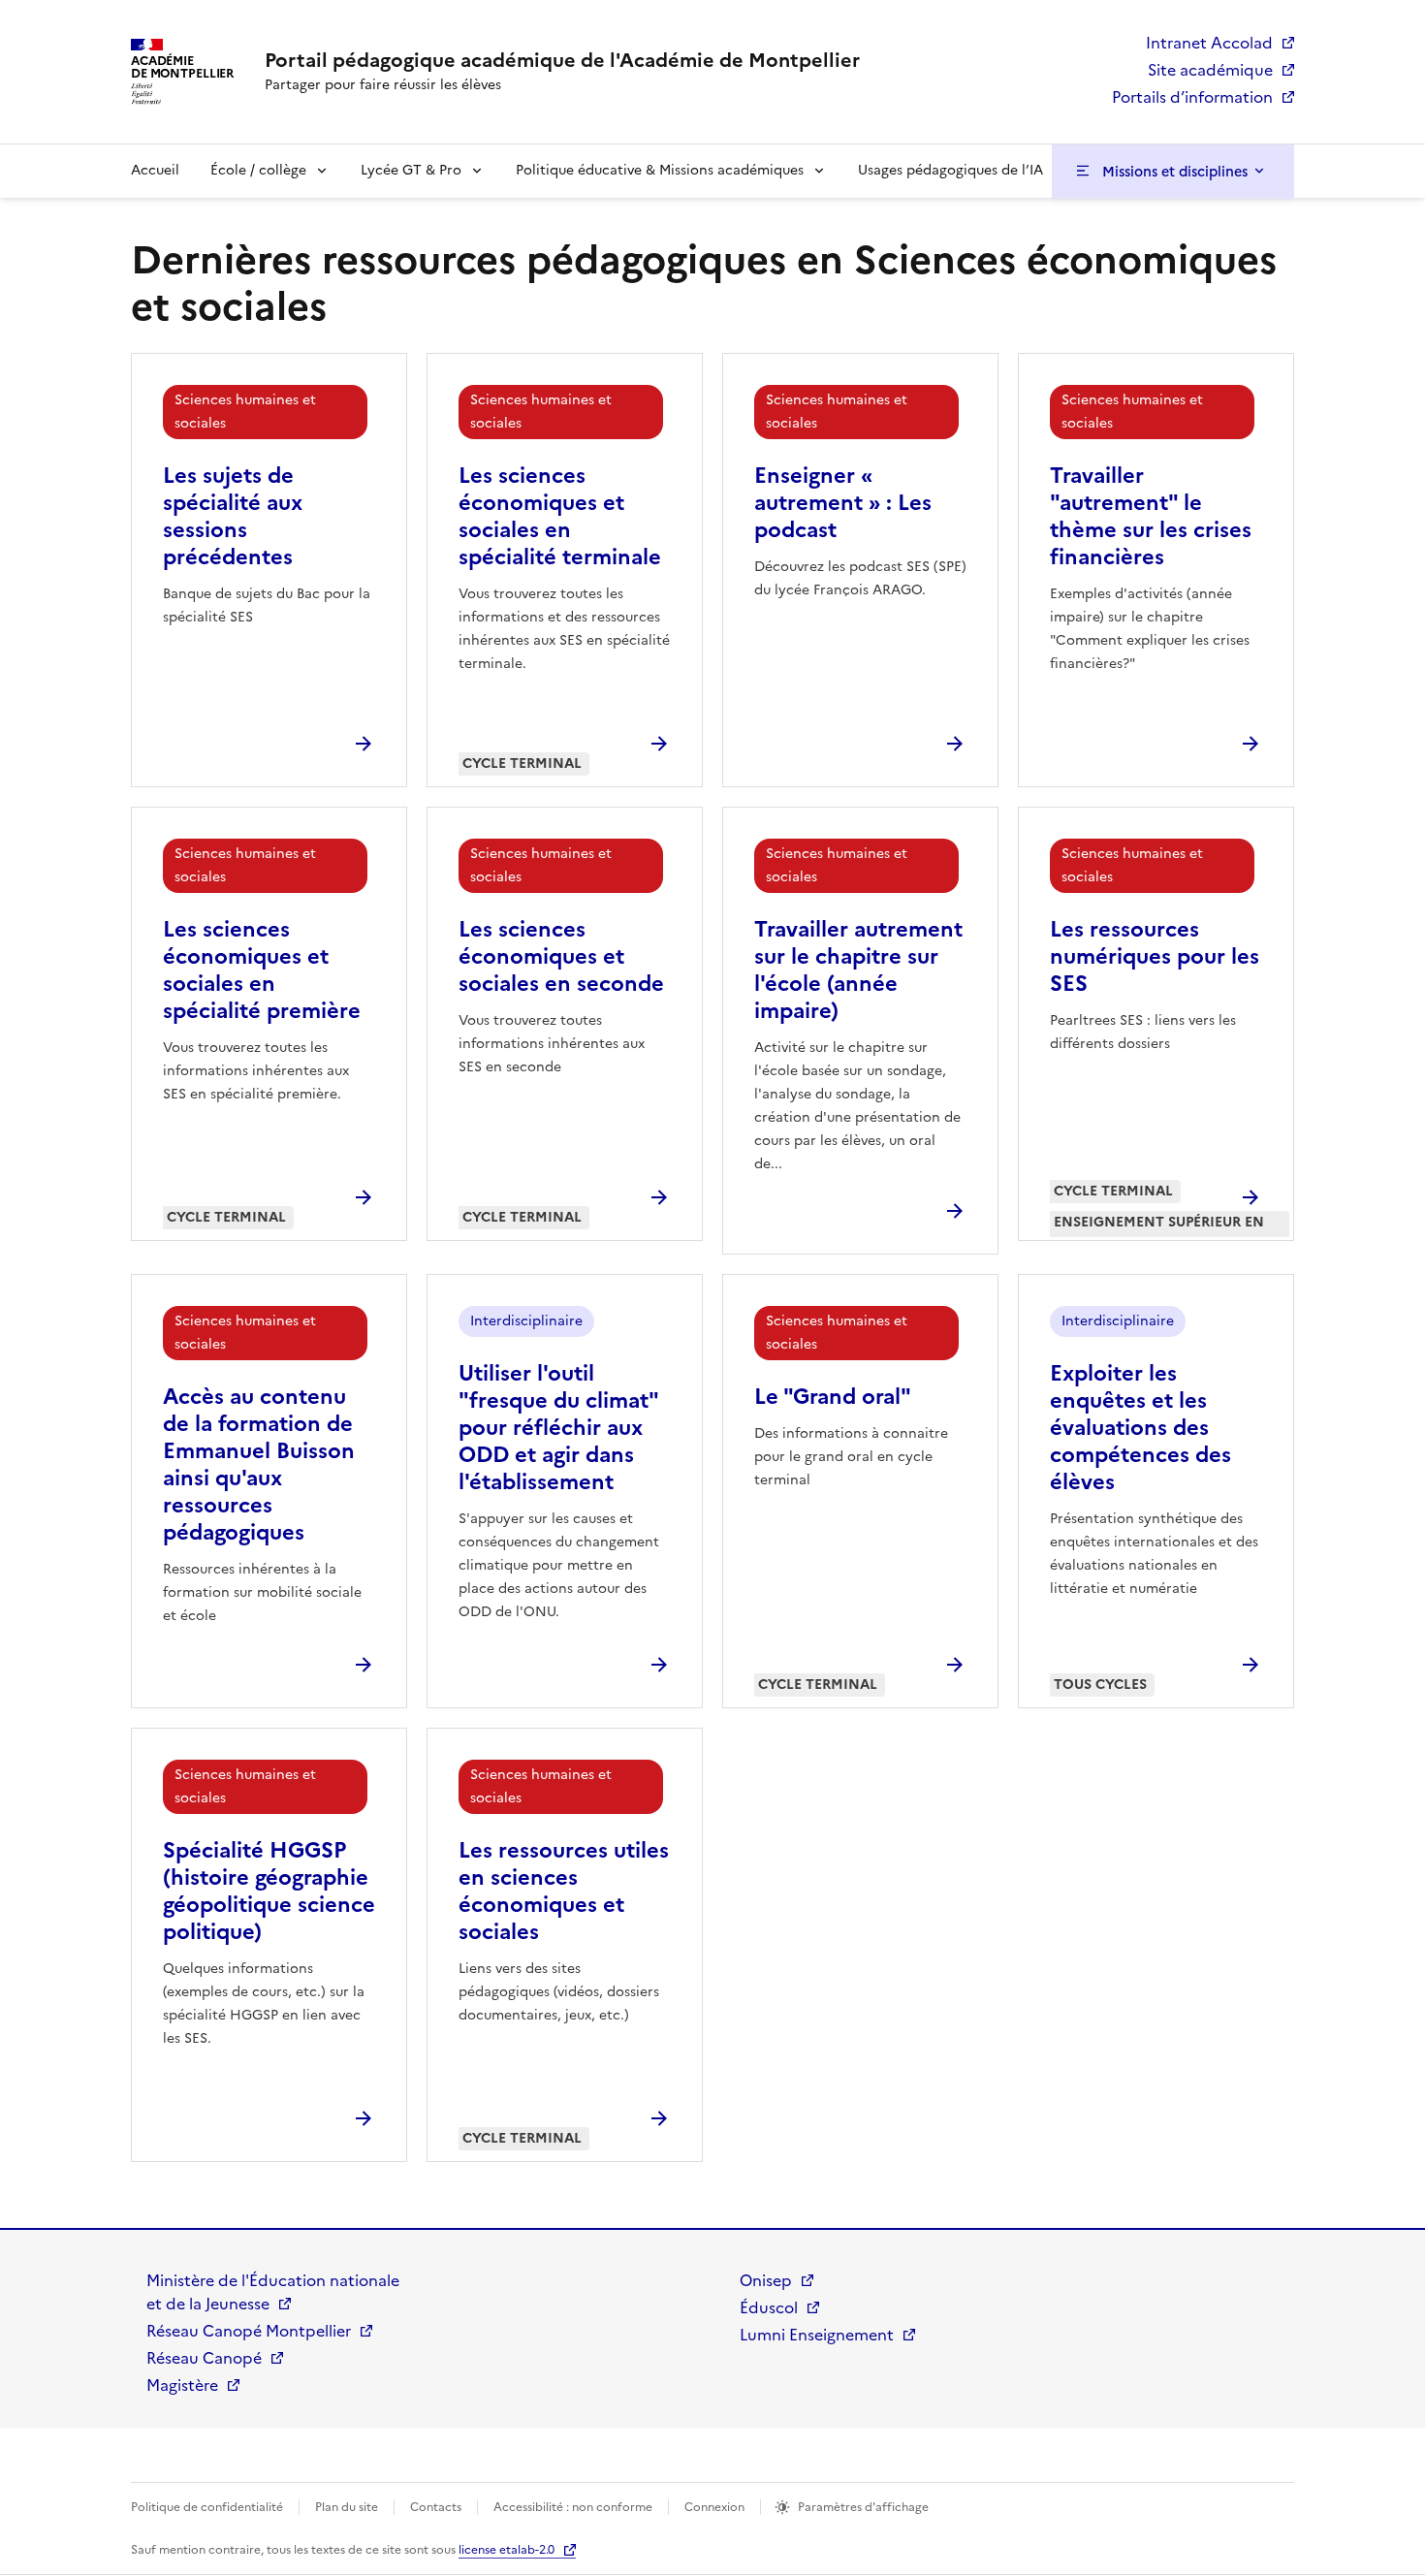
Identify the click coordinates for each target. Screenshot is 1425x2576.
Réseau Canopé (204, 2358)
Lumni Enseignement (817, 2335)
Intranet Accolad (1209, 43)
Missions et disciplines (1175, 172)
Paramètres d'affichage (863, 2507)
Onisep (766, 2280)
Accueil (155, 170)
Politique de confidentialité (207, 2507)
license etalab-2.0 (507, 2550)
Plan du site (347, 2507)
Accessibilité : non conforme (573, 2507)
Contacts (436, 2507)
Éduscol (769, 2307)
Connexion (714, 2507)
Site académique (1210, 70)
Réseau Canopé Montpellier (249, 2331)
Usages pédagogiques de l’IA (950, 170)
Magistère (182, 2385)
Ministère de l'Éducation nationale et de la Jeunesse (273, 2292)
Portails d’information (1192, 97)
